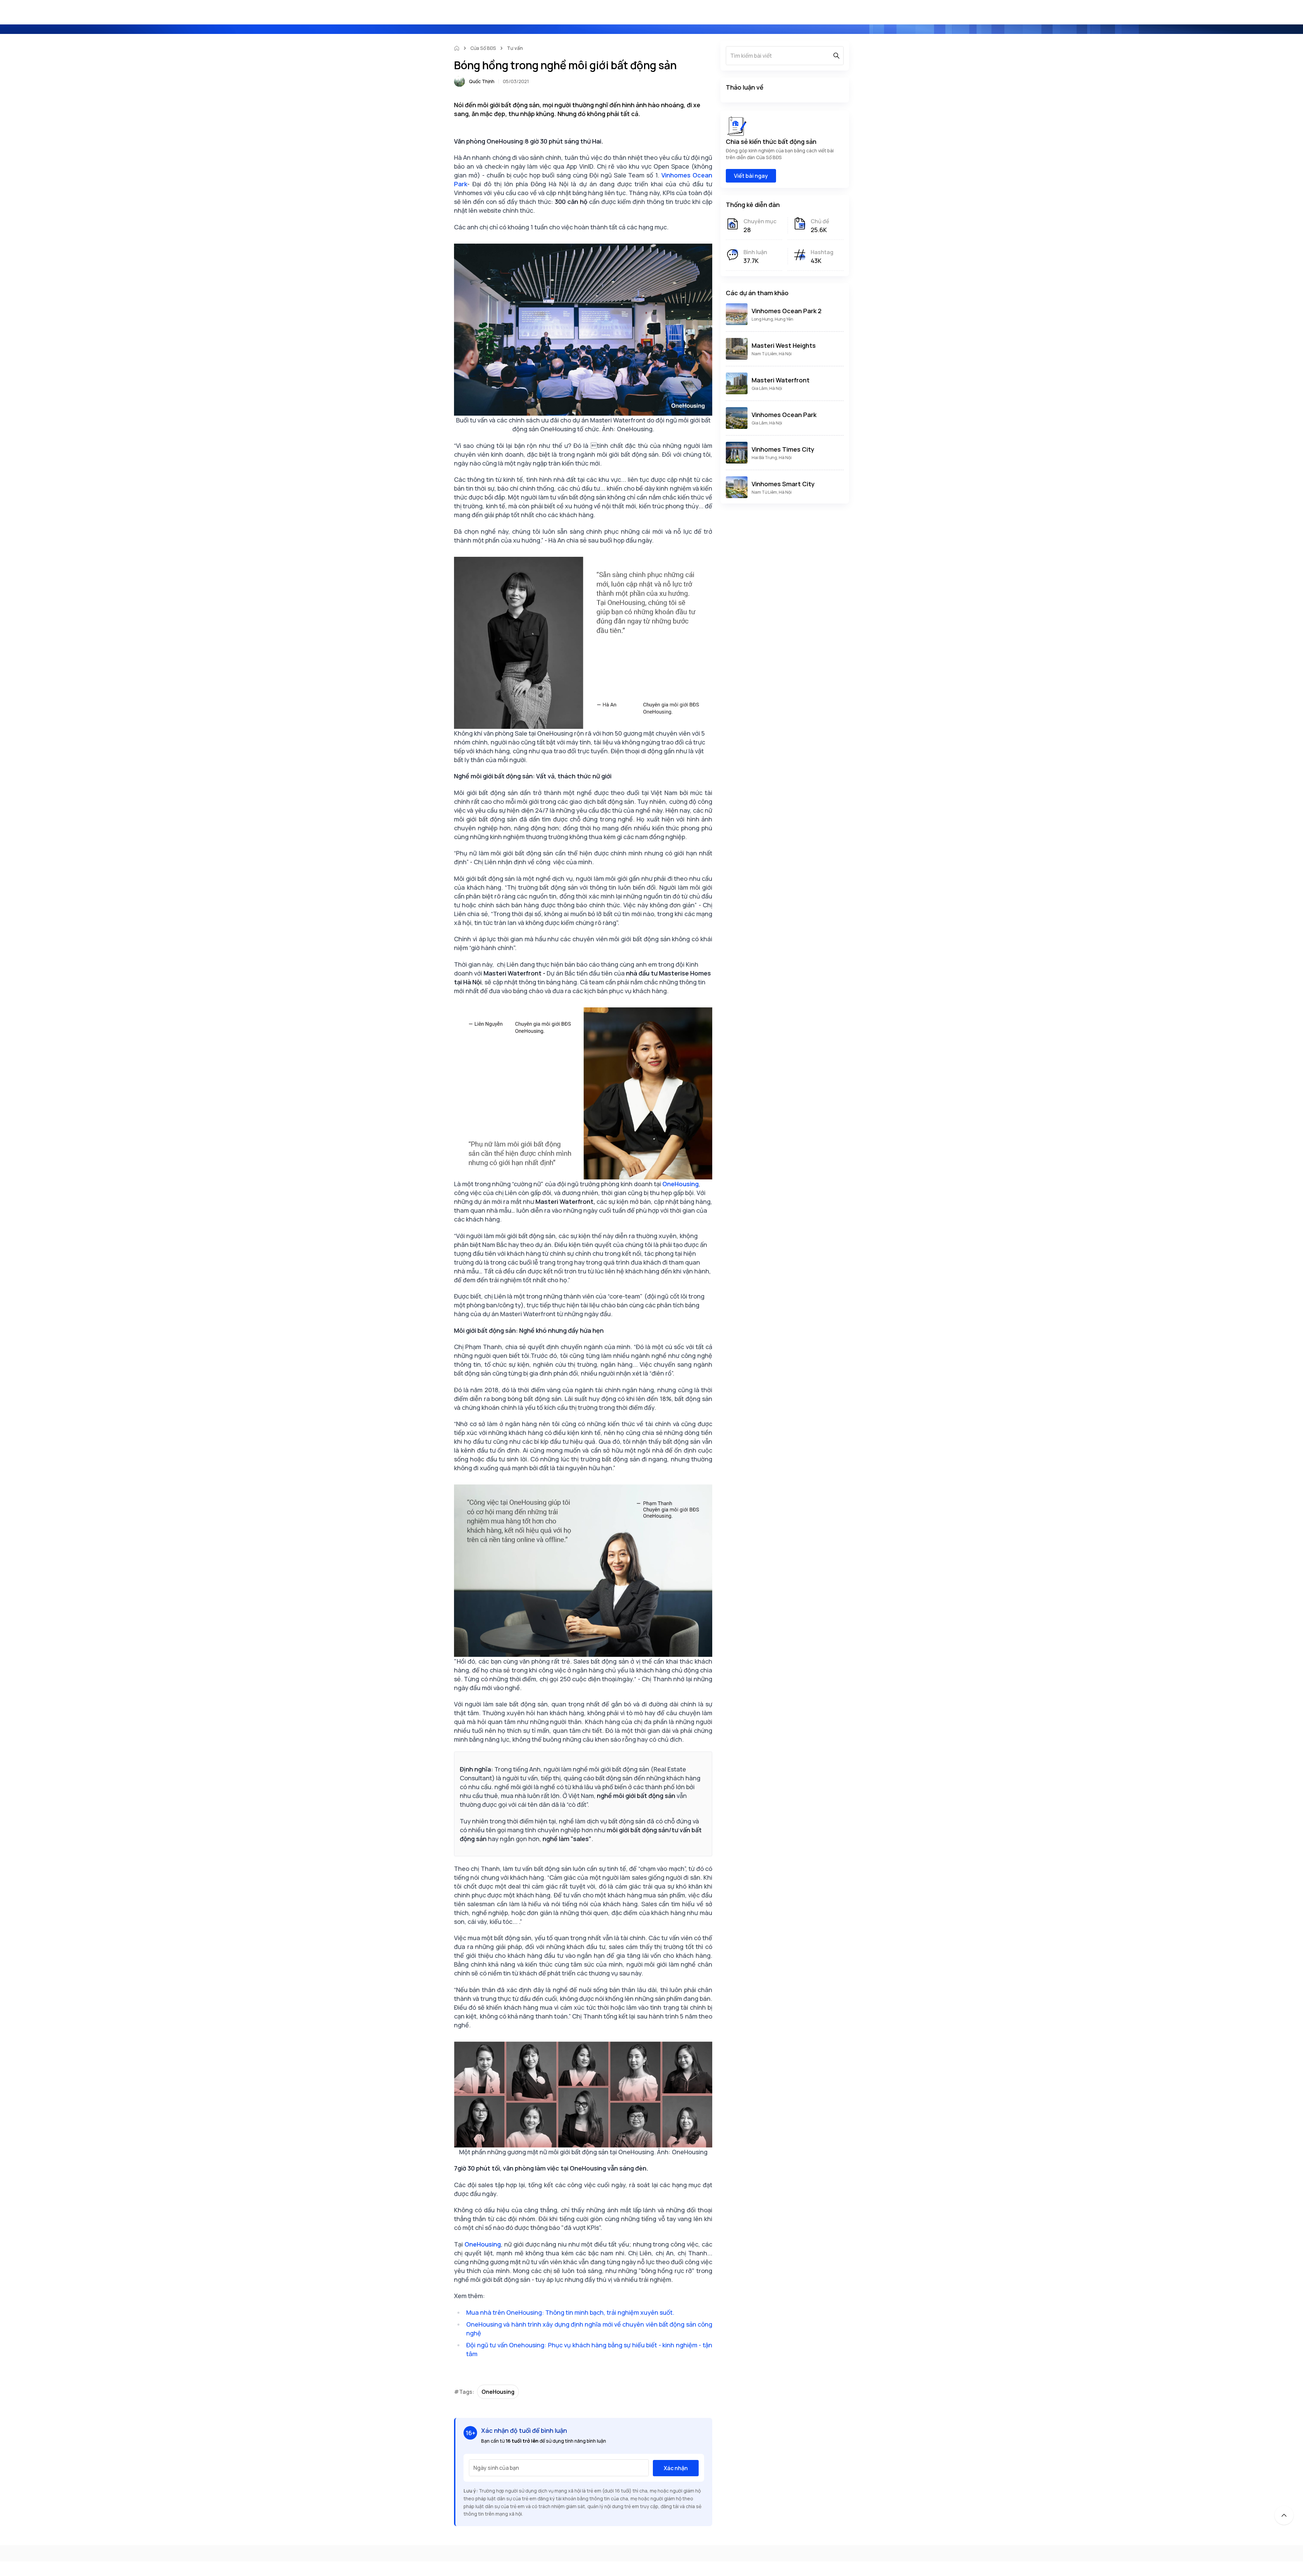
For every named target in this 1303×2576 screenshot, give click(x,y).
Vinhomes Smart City (783, 484)
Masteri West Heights (784, 345)
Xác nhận (676, 2468)
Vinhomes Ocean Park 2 (787, 311)
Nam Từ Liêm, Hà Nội (772, 354)
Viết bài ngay (751, 176)
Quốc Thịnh (482, 81)
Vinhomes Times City (783, 449)
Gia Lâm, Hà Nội (767, 388)
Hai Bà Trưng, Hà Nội (772, 458)
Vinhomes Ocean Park (784, 415)
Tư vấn (515, 48)
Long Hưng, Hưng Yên (772, 319)
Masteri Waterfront (781, 380)
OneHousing (498, 2392)
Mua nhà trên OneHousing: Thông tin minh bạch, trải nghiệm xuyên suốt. (570, 2312)
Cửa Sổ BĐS (483, 48)
